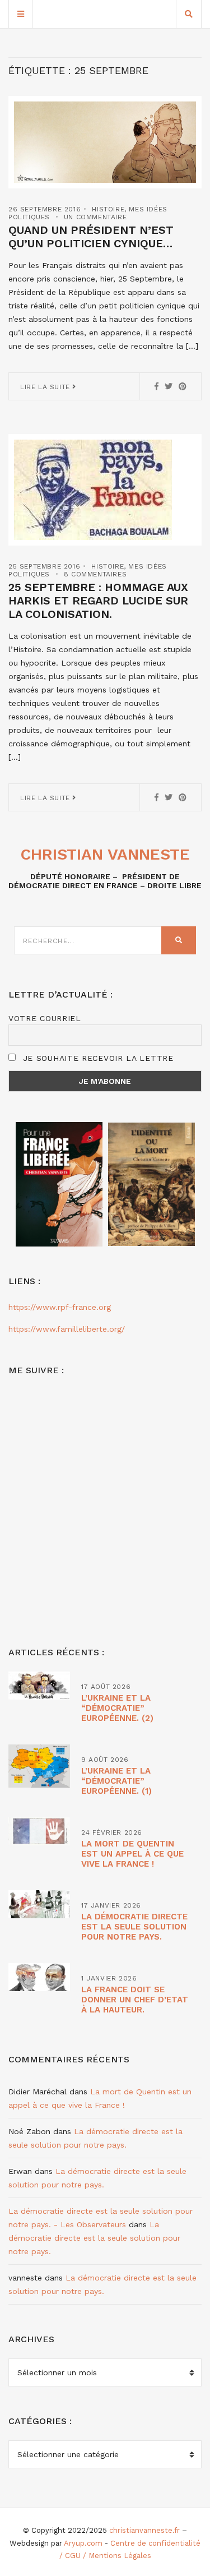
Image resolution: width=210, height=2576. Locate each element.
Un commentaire (95, 217)
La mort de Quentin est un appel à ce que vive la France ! (132, 1854)
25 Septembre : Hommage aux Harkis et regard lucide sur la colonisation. (98, 601)
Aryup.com (83, 2543)
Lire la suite (46, 387)
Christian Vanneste (105, 854)
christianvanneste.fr (144, 2530)
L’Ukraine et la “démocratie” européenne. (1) (116, 1781)
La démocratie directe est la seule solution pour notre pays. (134, 1927)
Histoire (108, 209)
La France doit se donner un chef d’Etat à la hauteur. (135, 2000)
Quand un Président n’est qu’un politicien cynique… (91, 237)
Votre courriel (45, 1018)
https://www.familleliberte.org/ (67, 1329)
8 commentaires (95, 574)
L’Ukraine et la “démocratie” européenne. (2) (117, 1708)
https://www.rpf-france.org (60, 1307)
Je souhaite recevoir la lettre (97, 1058)
